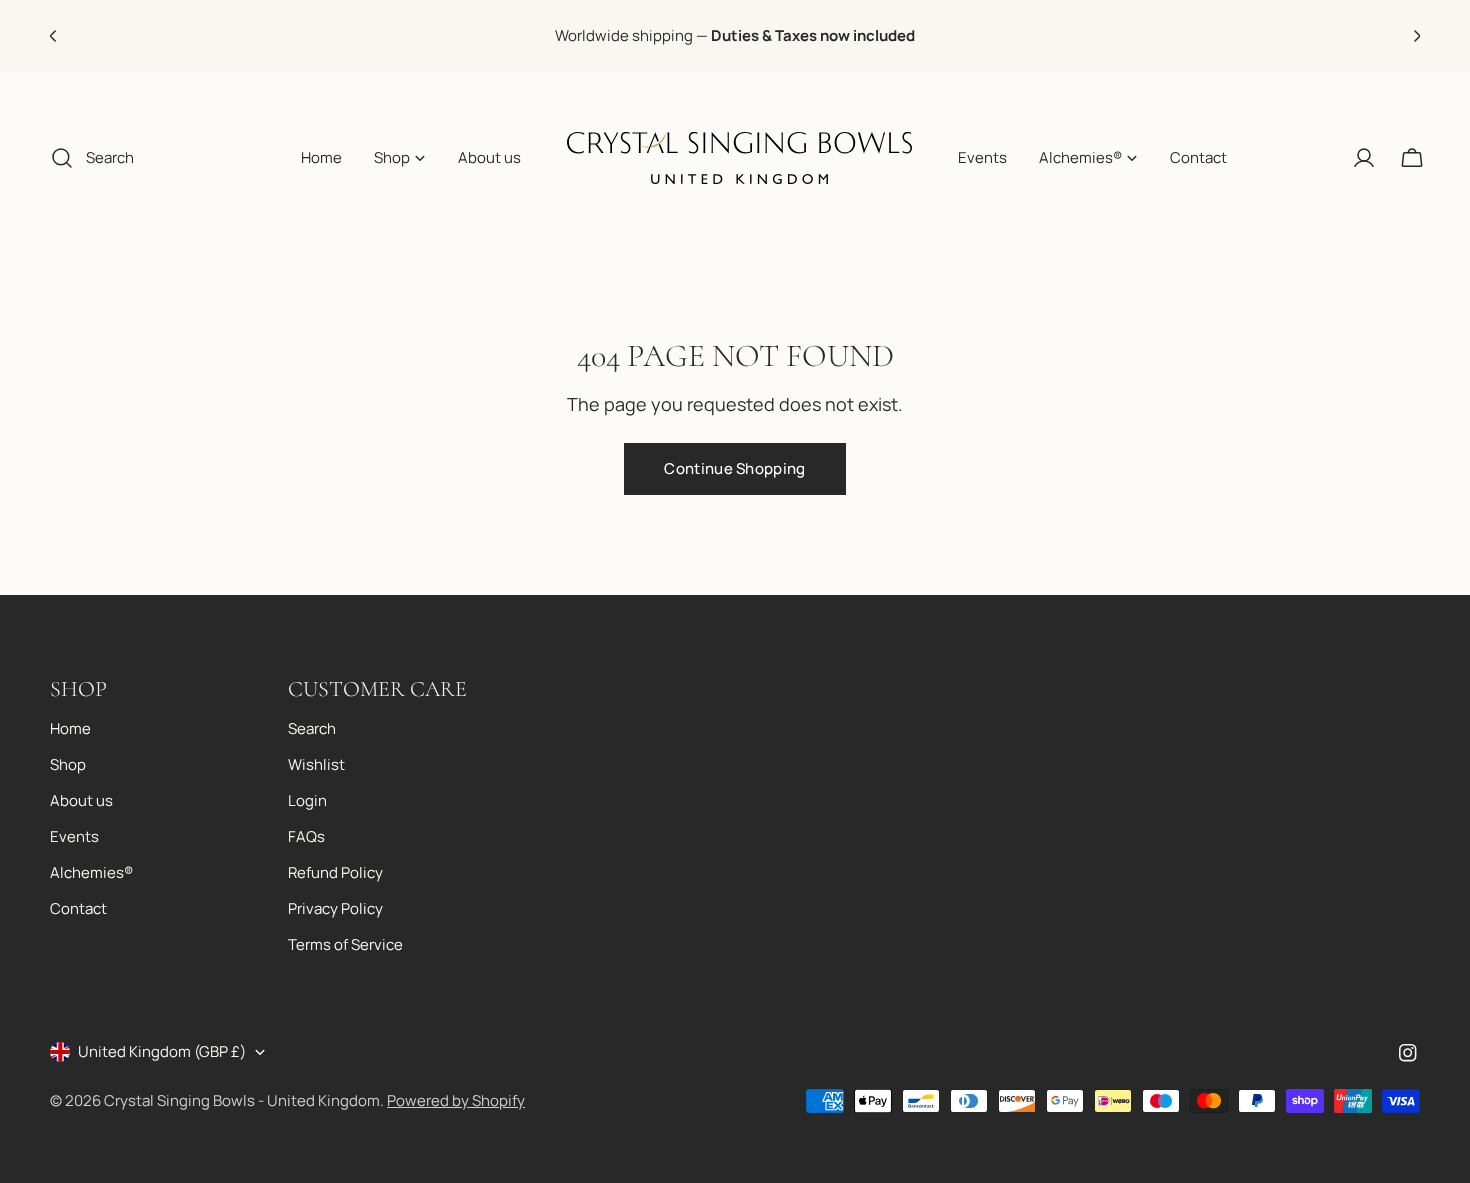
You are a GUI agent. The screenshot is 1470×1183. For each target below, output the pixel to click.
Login (307, 800)
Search (312, 728)
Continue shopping (734, 468)
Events (74, 836)
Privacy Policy (335, 908)
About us (81, 800)
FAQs (306, 836)
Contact (78, 908)
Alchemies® (91, 872)
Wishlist (316, 764)
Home (70, 728)
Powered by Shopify (456, 1100)
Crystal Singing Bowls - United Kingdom (242, 1100)
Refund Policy (335, 872)
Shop (68, 764)
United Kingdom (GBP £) (162, 1051)
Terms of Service (345, 944)
